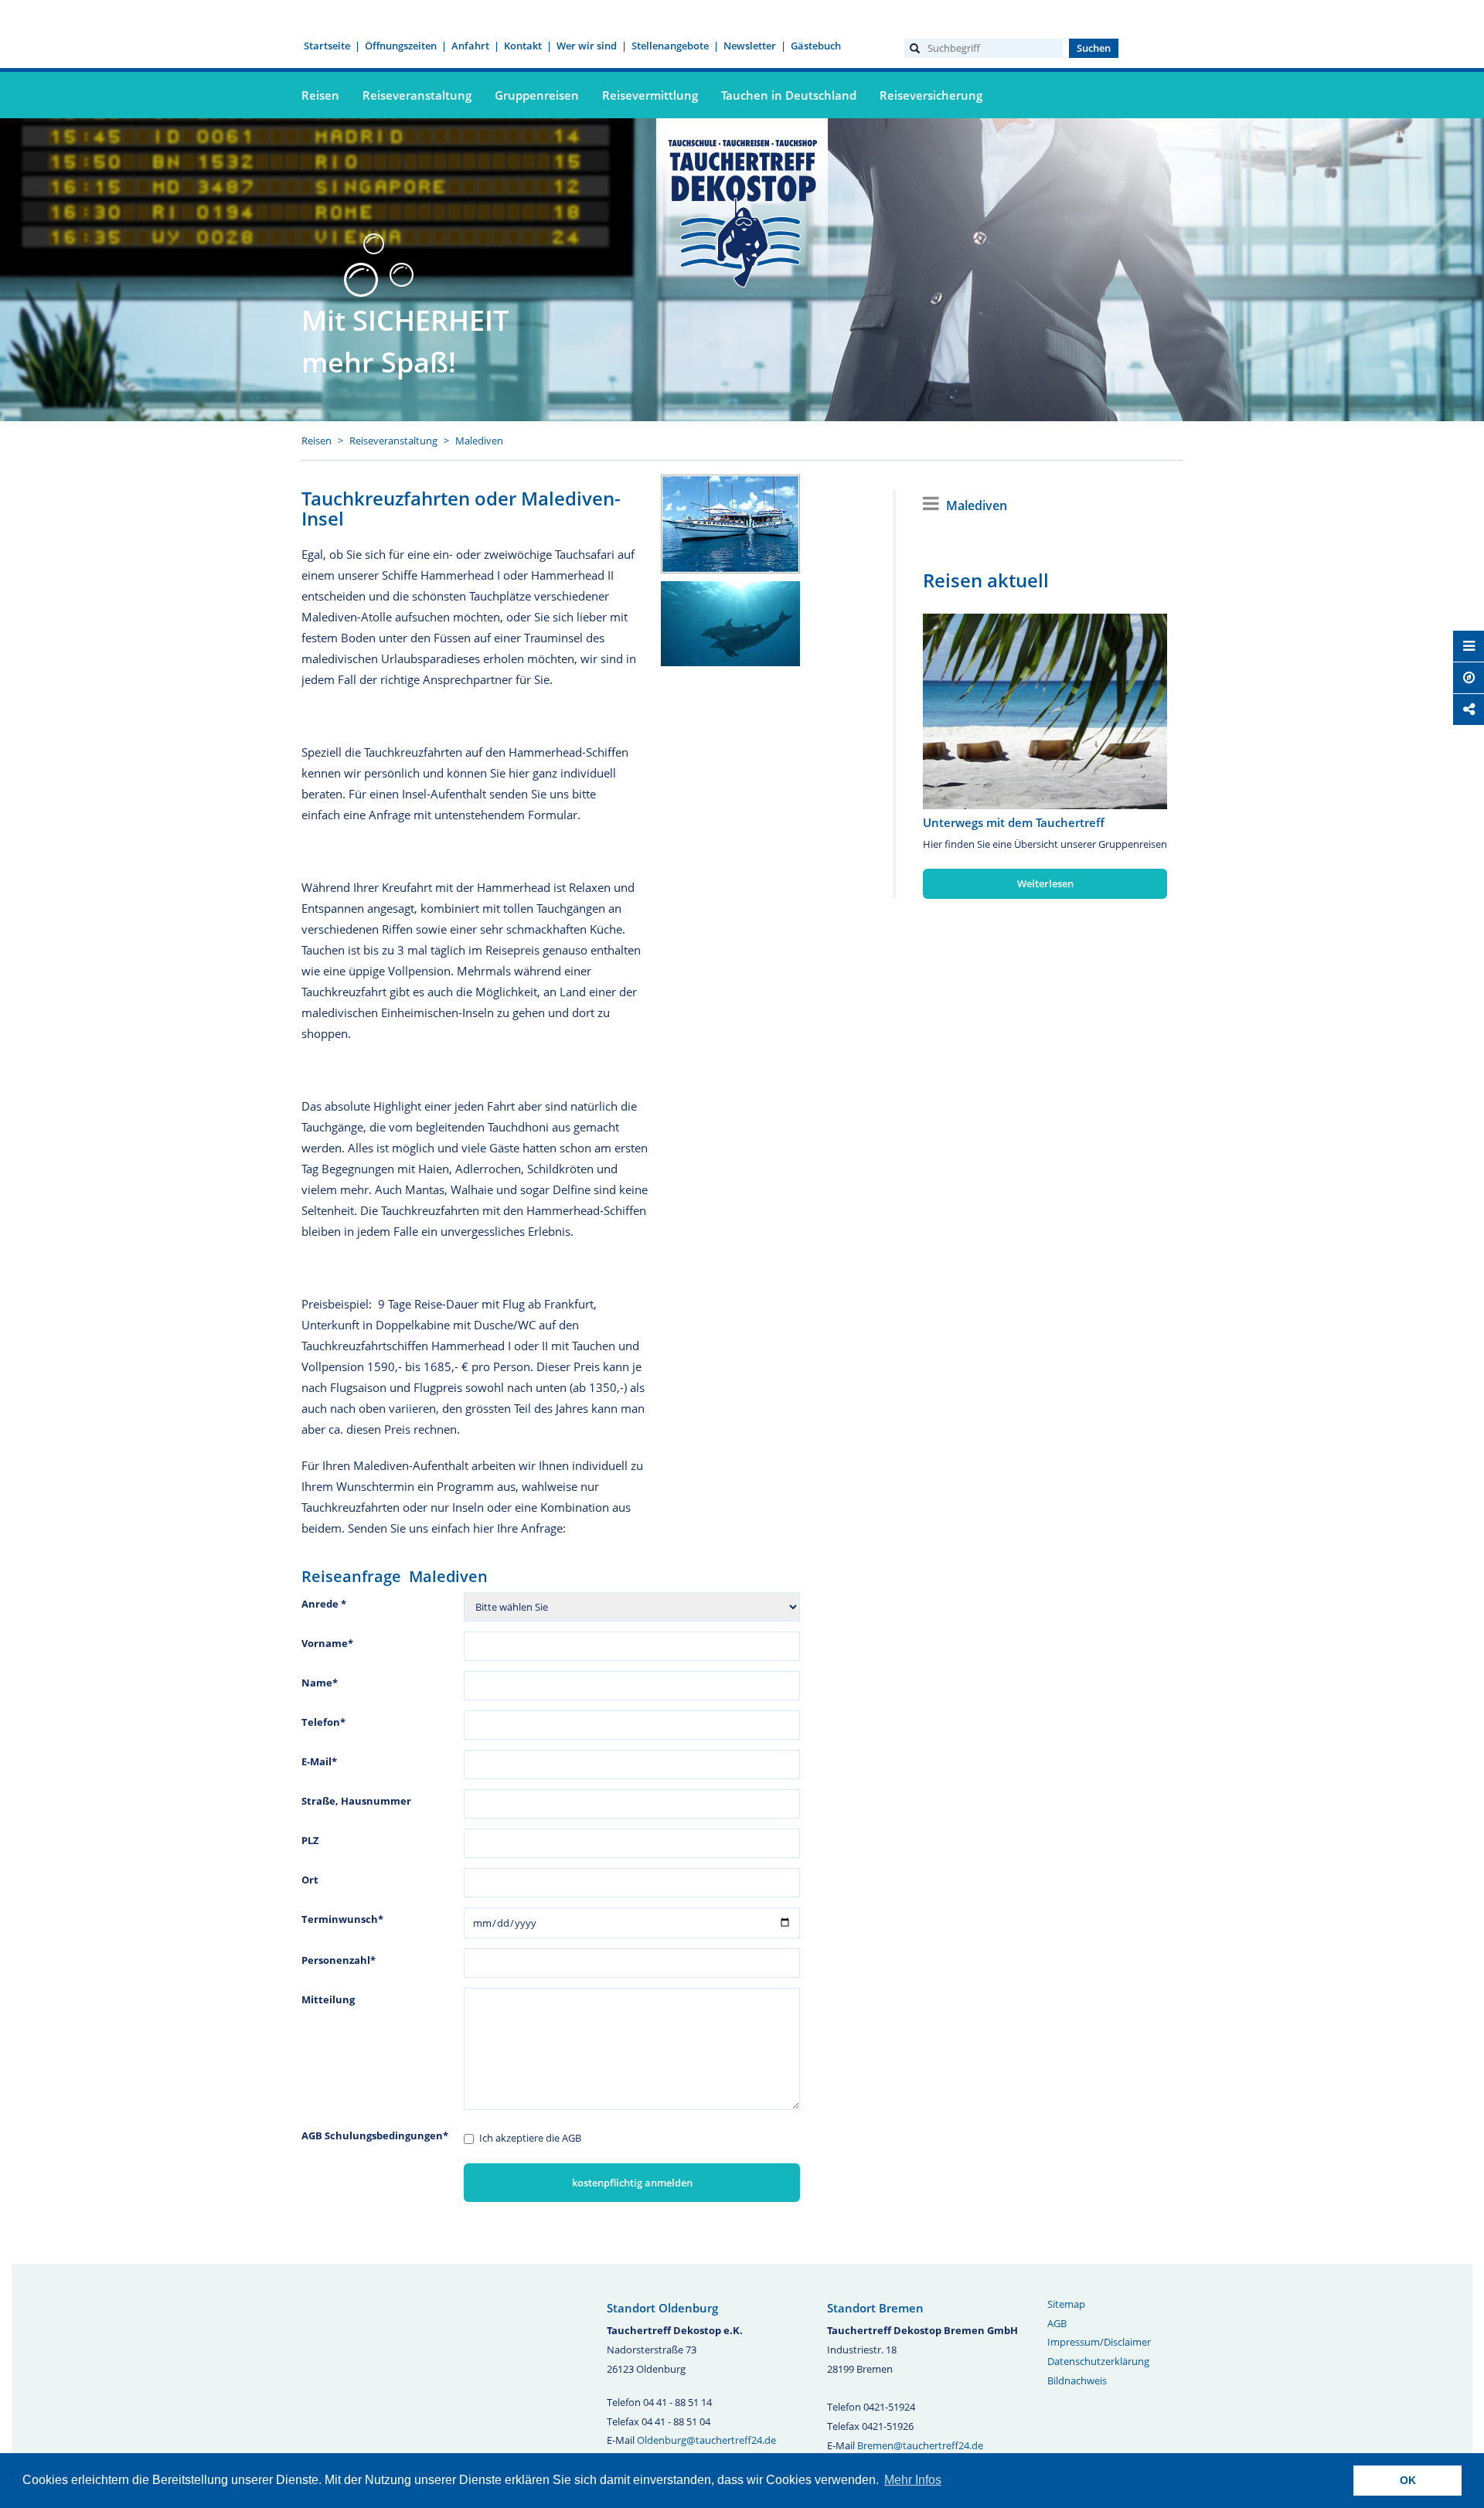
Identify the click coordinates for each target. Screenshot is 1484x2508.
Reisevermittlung (650, 95)
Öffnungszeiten (401, 46)
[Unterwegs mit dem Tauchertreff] (1045, 711)
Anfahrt (470, 46)
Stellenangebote (670, 46)
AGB (1057, 2323)
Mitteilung (328, 1999)
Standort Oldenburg (662, 2308)
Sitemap (1066, 2304)
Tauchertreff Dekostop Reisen (742, 211)
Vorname (327, 1643)
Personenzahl (339, 1960)
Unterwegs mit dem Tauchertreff (1014, 822)
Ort (310, 1880)
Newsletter (750, 46)
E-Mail (319, 1761)
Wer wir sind (587, 46)
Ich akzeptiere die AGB (530, 2138)
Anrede (324, 1604)
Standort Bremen (875, 2308)
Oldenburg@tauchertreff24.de (706, 2440)
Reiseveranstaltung (393, 441)
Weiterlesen (1045, 883)
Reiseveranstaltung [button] (417, 95)
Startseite (327, 46)
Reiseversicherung (931, 95)
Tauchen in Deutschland (789, 95)
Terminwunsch (342, 1919)
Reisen (317, 441)
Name (320, 1683)
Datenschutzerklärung (1098, 2361)
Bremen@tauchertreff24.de (920, 2445)
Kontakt (523, 46)
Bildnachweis (1077, 2380)
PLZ (310, 1840)
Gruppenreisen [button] (537, 95)
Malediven (479, 441)
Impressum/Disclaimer (1099, 2342)
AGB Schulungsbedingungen (375, 2135)
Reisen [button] (320, 95)
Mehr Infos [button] (913, 2480)
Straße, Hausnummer (356, 1801)
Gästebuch (816, 46)
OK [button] (1408, 2480)
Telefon (323, 1722)
